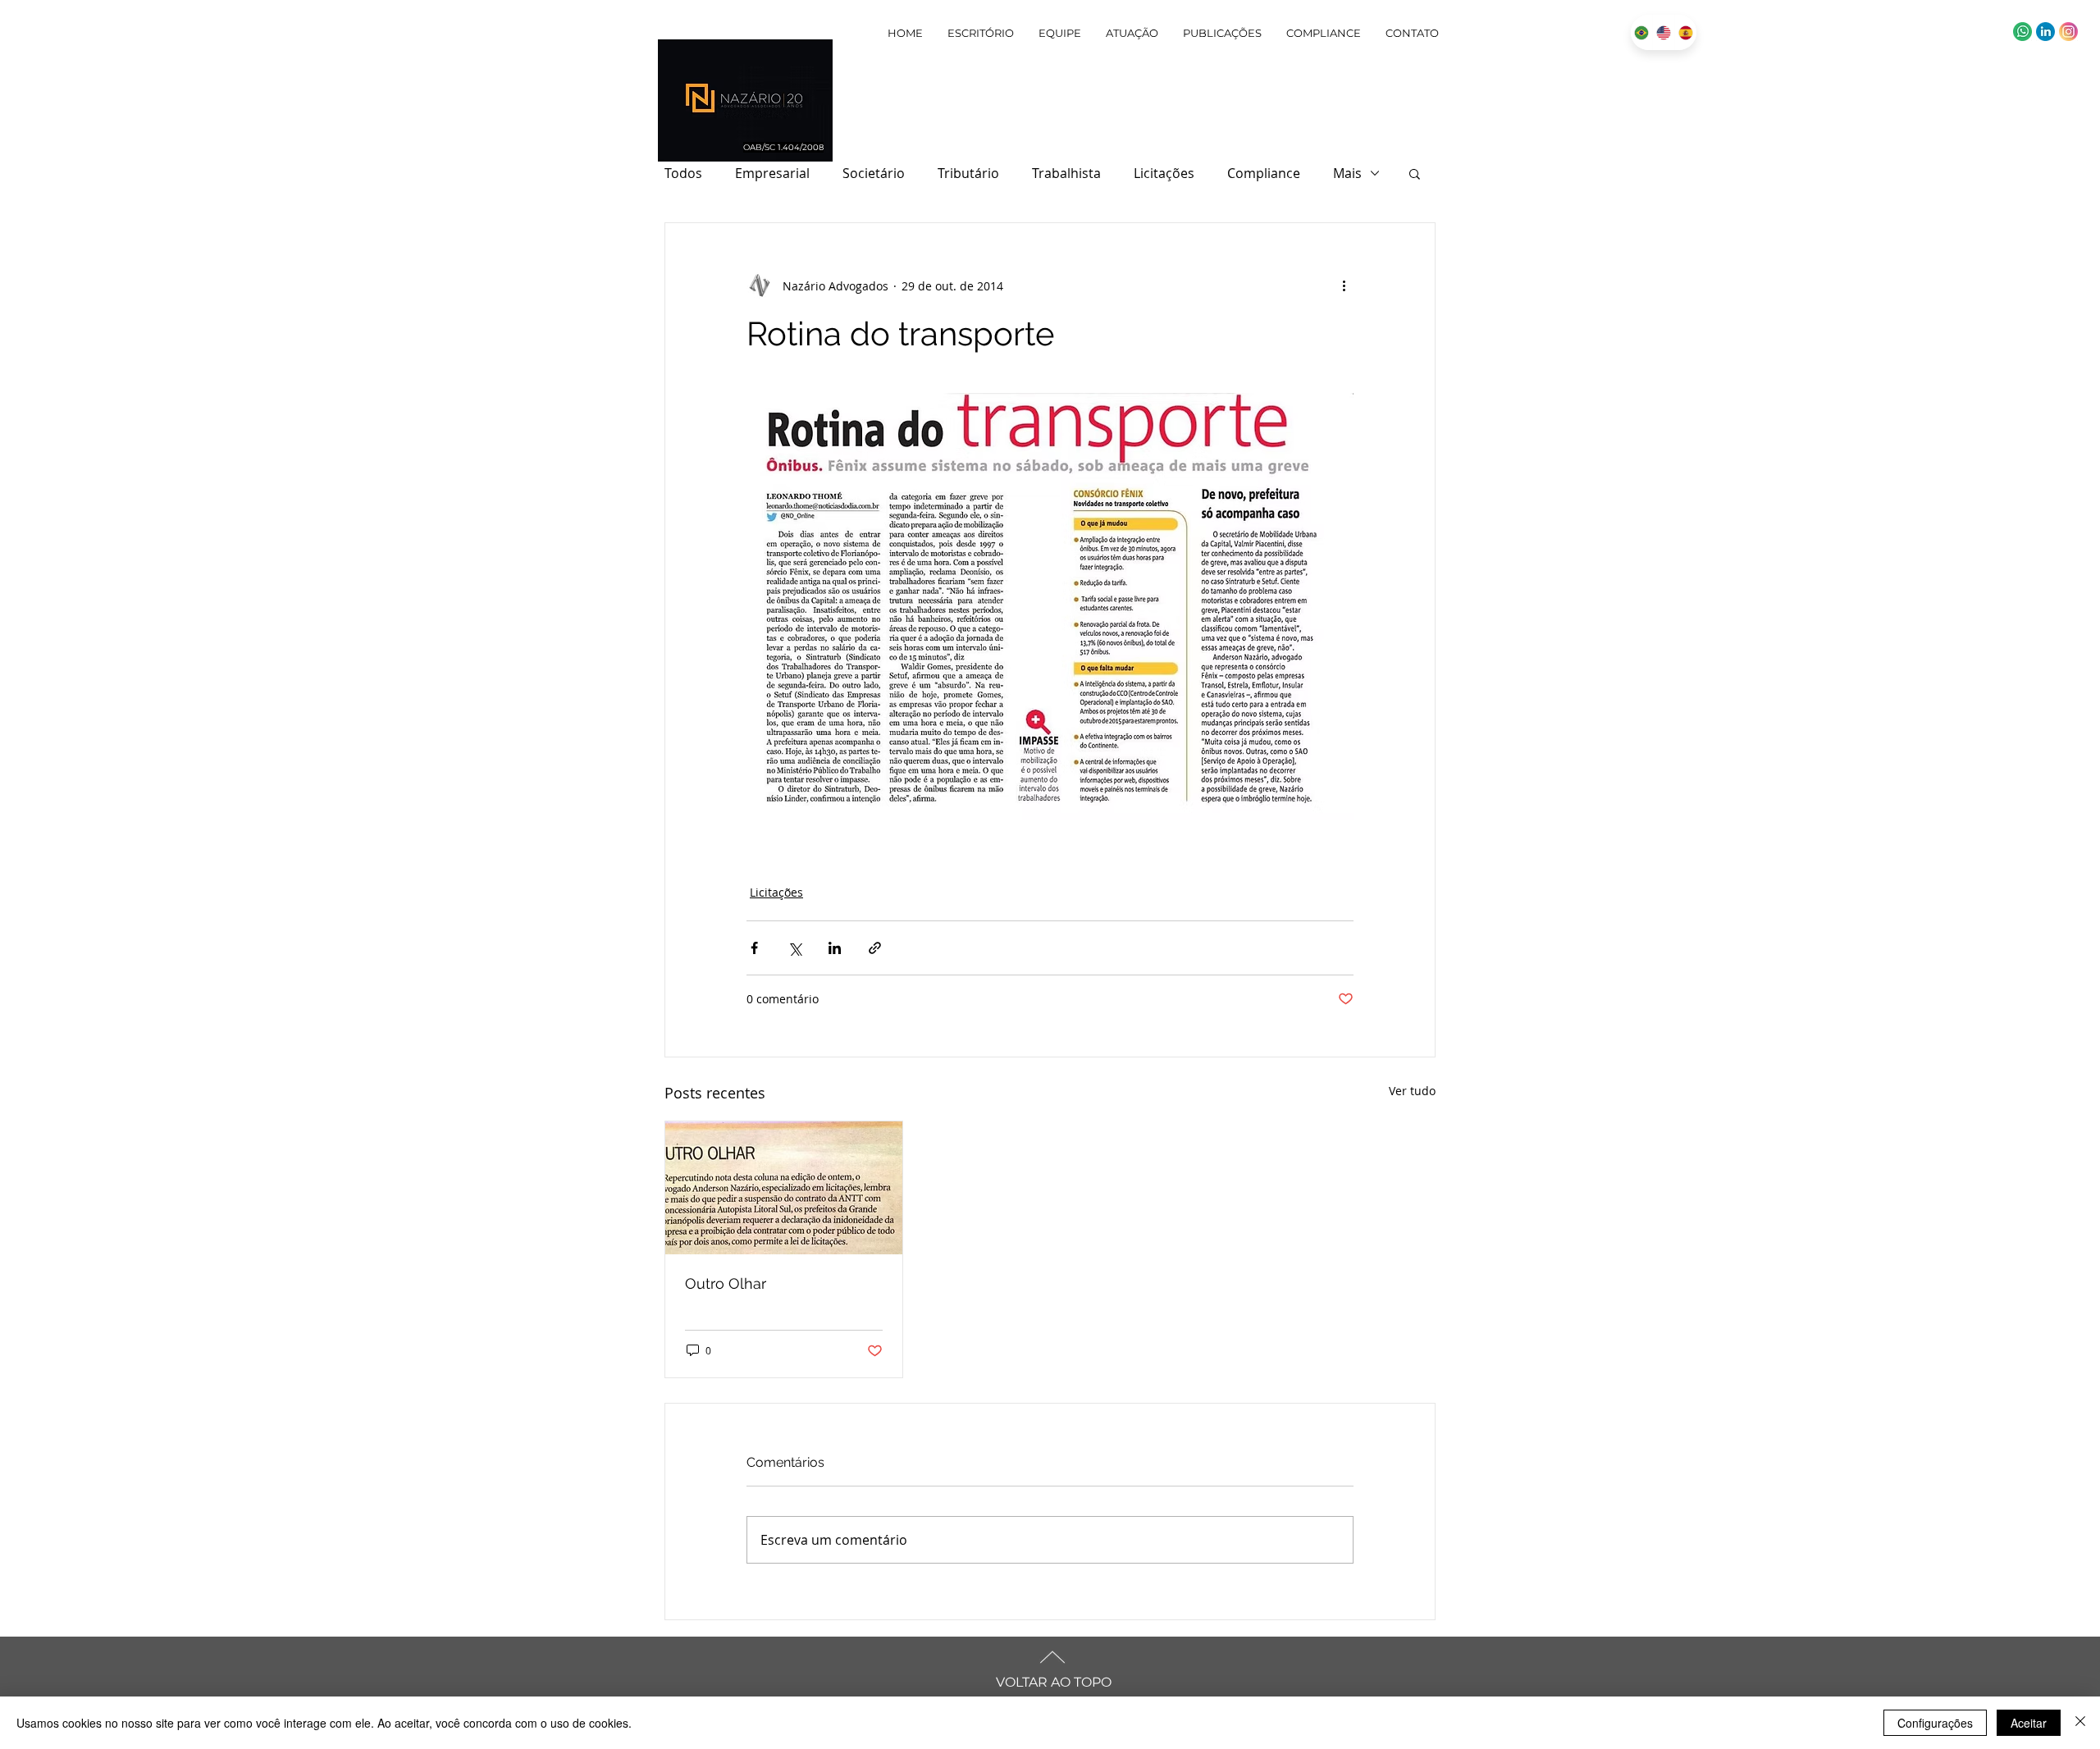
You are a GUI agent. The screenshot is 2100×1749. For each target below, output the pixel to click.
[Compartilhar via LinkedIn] (835, 948)
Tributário (968, 173)
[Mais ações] (1344, 285)
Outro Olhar (726, 1283)
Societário (874, 173)
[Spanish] (1685, 32)
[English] (1663, 32)
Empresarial (772, 173)
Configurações (1935, 1723)
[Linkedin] (2045, 32)
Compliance (1264, 173)
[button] (1415, 173)
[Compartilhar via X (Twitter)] (794, 948)
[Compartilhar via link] (875, 948)
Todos (683, 173)
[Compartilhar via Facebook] (754, 948)
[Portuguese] (1641, 32)
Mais (1347, 173)
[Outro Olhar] (784, 1188)
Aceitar (2029, 1723)
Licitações (1164, 173)
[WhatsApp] (2022, 32)
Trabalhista (1066, 173)
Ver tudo (1412, 1091)
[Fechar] (2080, 1723)
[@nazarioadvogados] (2068, 32)
